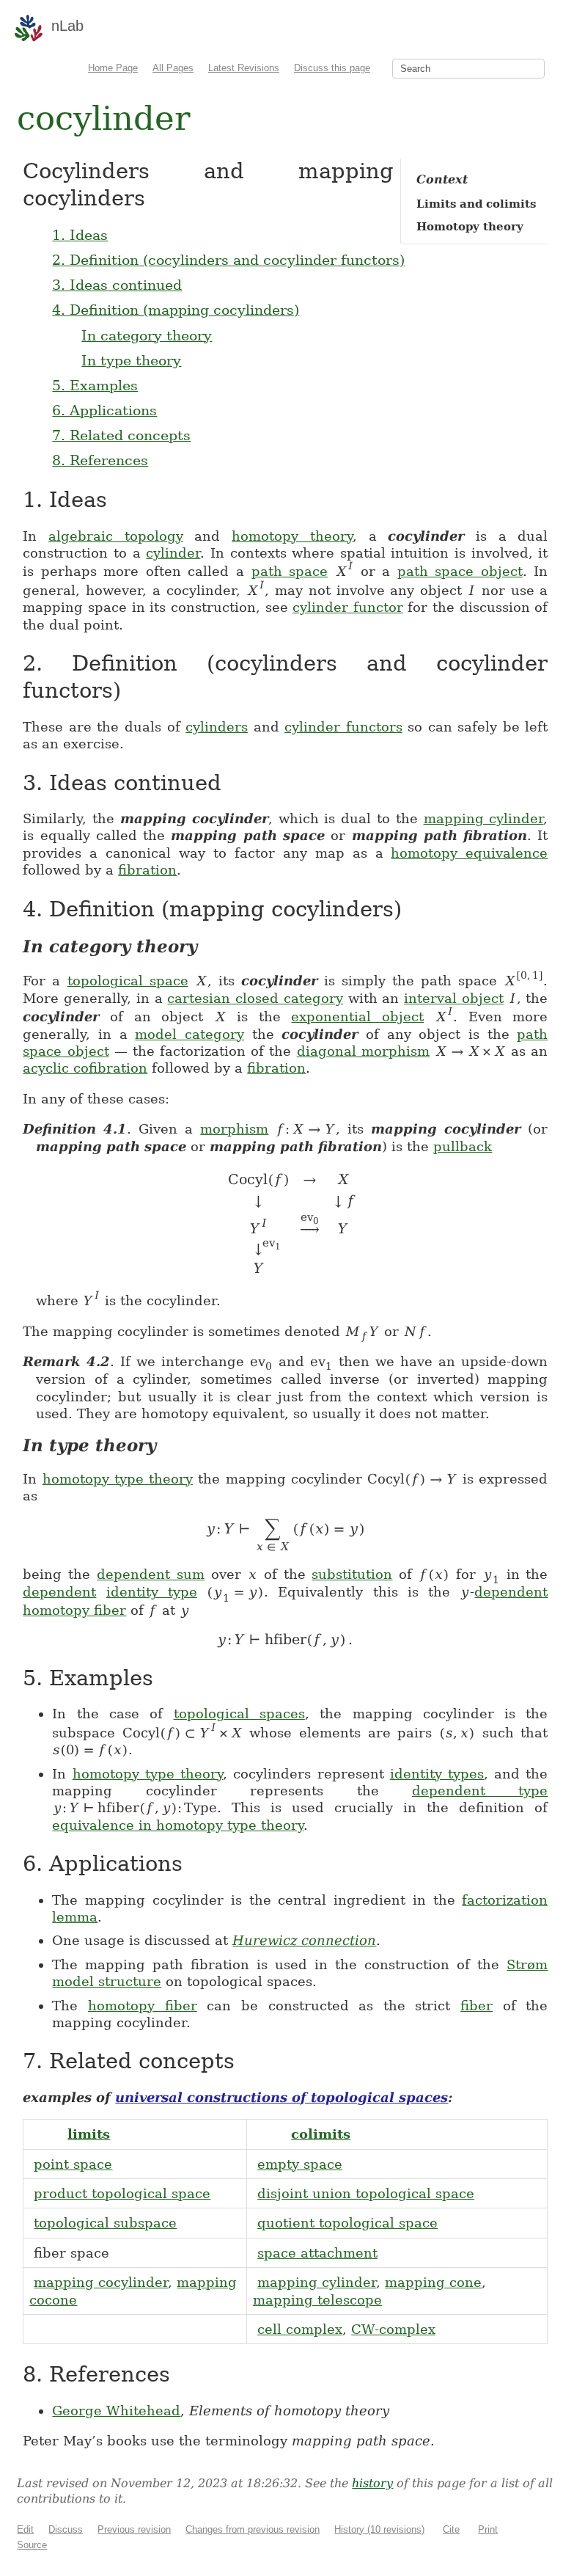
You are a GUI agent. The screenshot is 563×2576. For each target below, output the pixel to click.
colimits (321, 2134)
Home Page (113, 68)
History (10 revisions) (379, 2529)
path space (290, 571)
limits (89, 2134)
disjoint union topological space (366, 2193)
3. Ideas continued (117, 285)
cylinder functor (348, 607)
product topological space (122, 2193)
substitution (352, 1574)
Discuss (66, 2529)
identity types (437, 1774)
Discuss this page (332, 68)
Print (488, 2529)
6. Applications (104, 410)
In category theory (147, 335)
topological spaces (239, 1714)
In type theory (131, 360)
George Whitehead (116, 2411)
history (372, 2483)
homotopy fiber (74, 1610)
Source (32, 2545)
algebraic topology (116, 536)
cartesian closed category (255, 998)
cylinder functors (343, 727)
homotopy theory (292, 536)
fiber (476, 2006)
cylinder (173, 553)
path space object (460, 571)
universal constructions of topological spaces (281, 2097)
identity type (152, 1592)
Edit (25, 2529)
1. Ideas (80, 235)
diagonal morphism (363, 1051)
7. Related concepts (121, 435)
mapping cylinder (484, 818)
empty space (300, 2164)
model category (189, 1034)
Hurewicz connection (304, 1940)
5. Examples (95, 385)
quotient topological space (347, 2223)
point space (73, 2164)
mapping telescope (317, 2300)
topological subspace (105, 2223)
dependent (59, 1592)
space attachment (317, 2253)
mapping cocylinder (101, 2282)
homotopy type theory (118, 1479)
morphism (234, 1129)
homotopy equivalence (469, 853)
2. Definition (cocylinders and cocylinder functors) (228, 260)
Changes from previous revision (253, 2529)
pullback (463, 1146)
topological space (128, 981)
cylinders (217, 727)
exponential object (357, 1017)
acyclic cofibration (85, 1068)
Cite (451, 2529)
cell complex (300, 2329)
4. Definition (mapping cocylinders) (176, 310)
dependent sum (151, 1574)
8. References (100, 460)
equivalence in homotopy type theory (178, 1825)
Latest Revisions (244, 68)
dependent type (480, 1791)
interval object (454, 998)
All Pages (173, 68)
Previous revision (134, 2529)
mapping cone (433, 2282)
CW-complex (393, 2329)
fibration (147, 870)
